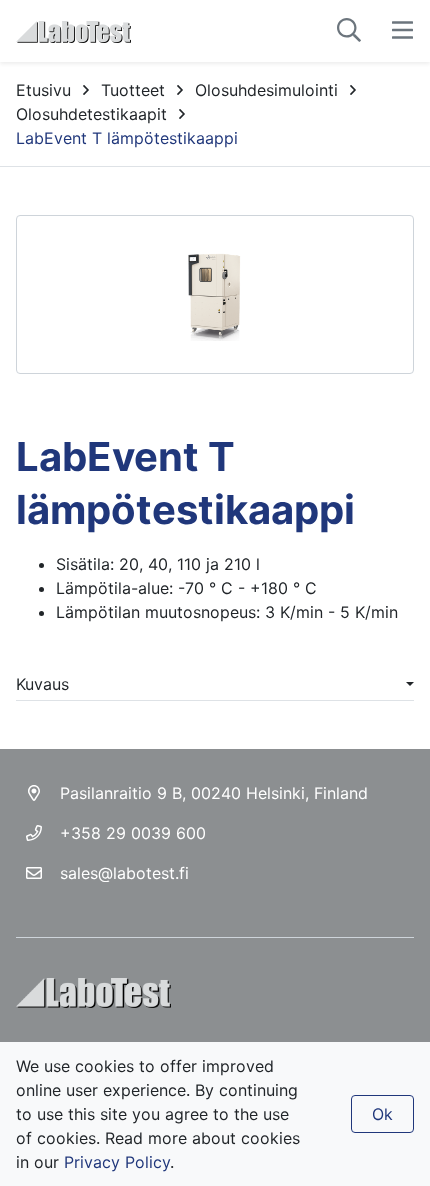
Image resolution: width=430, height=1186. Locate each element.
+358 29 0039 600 (133, 833)
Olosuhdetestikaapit (91, 114)
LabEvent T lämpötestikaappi (127, 138)
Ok (382, 1114)
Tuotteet (133, 90)
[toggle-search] (349, 31)
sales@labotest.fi (124, 873)
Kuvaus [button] (42, 684)
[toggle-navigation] (402, 31)
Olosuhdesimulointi (266, 90)
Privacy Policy (117, 1162)
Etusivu (43, 90)
